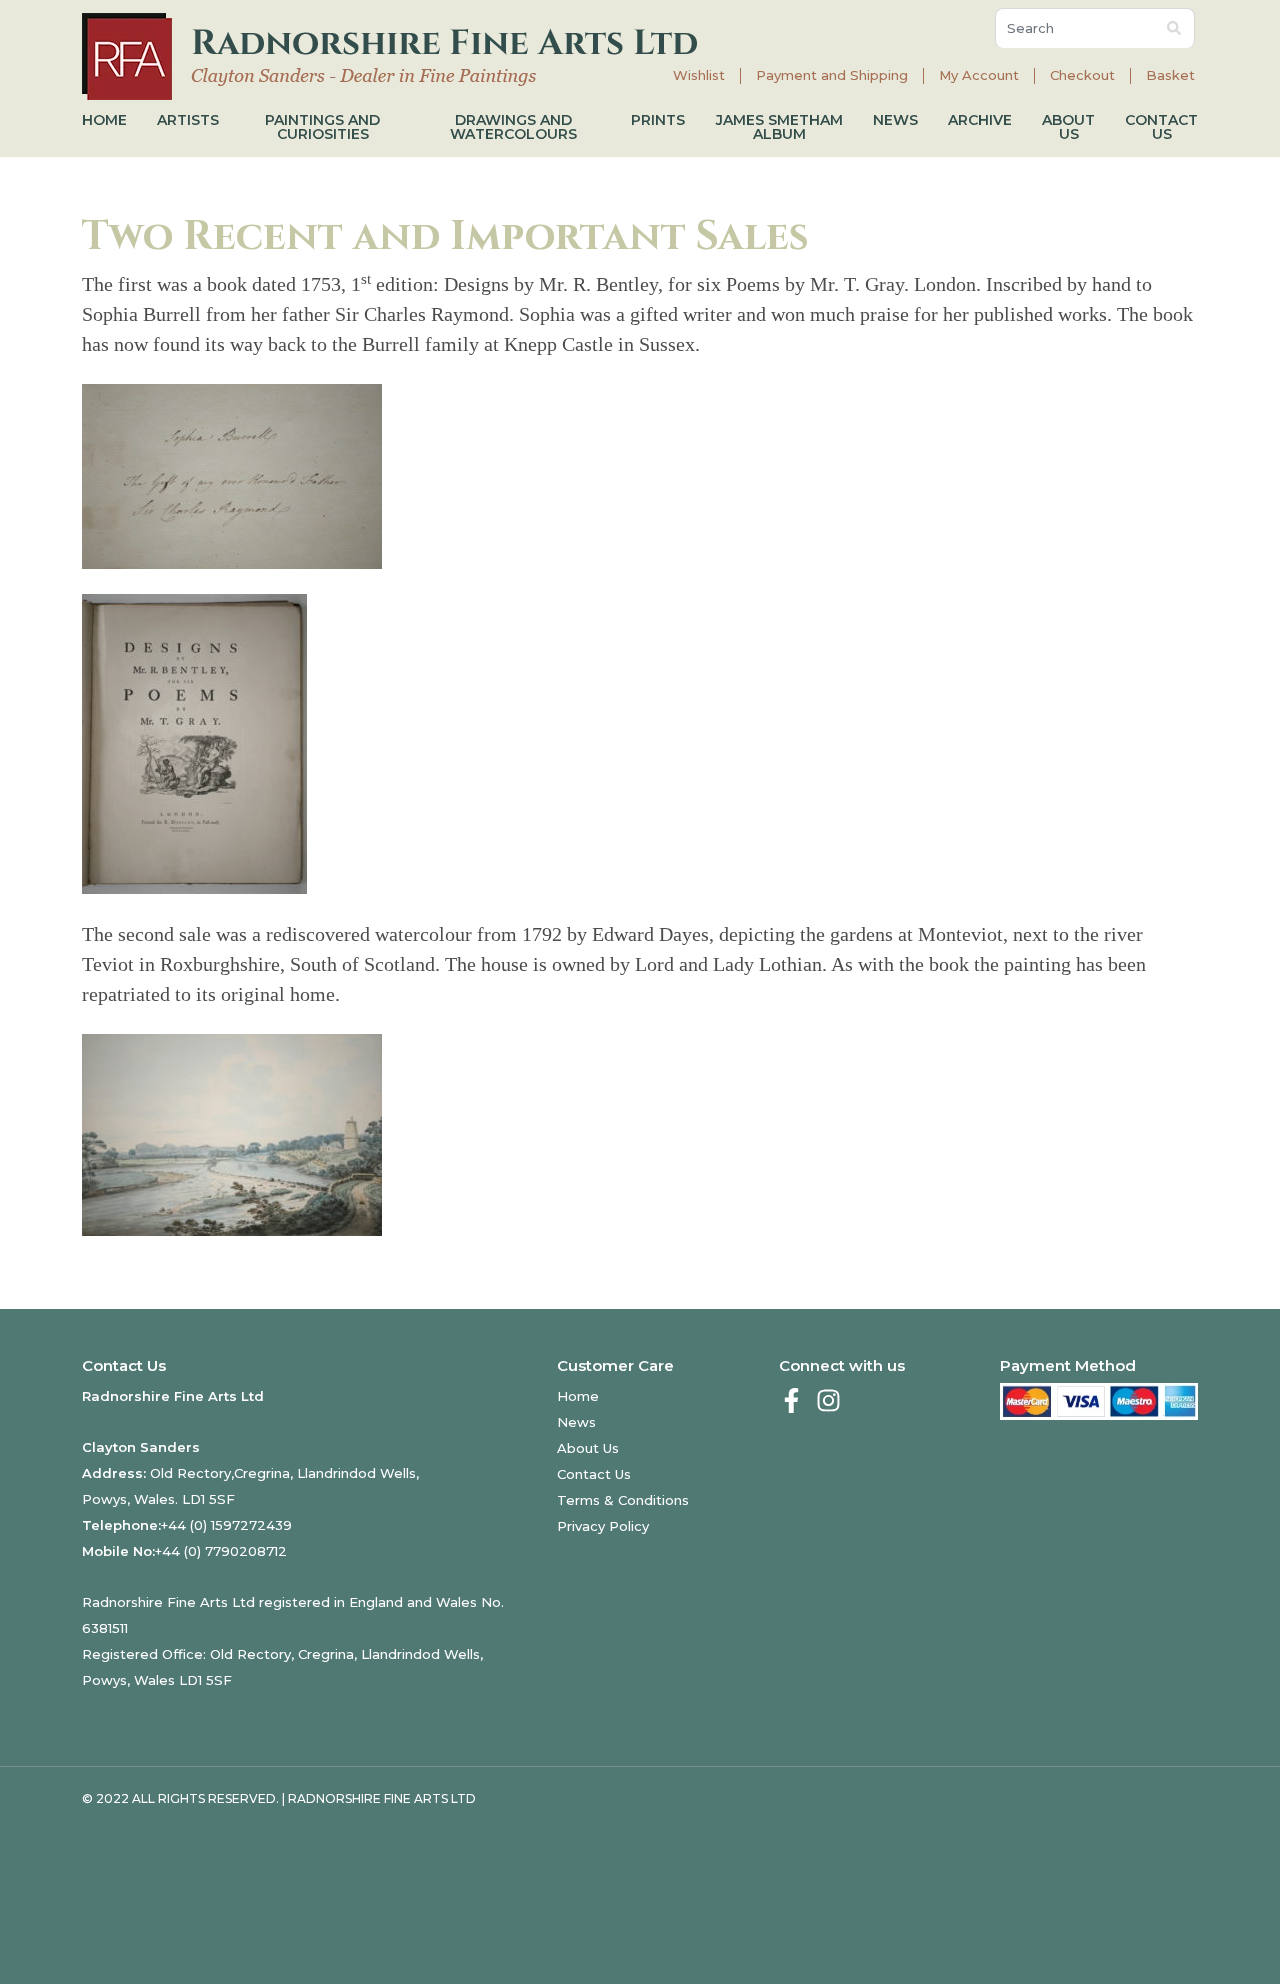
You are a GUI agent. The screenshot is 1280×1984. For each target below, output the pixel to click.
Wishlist (699, 75)
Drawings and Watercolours (513, 127)
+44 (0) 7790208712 (221, 1551)
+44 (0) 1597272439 (226, 1525)
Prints (658, 120)
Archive (980, 120)
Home (104, 120)
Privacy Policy (603, 1526)
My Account (979, 75)
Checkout (1082, 75)
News (895, 120)
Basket (1170, 75)
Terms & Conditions (623, 1500)
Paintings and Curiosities (322, 127)
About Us (1068, 127)
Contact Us (1161, 127)
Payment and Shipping (832, 75)
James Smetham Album (779, 127)
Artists (188, 120)
